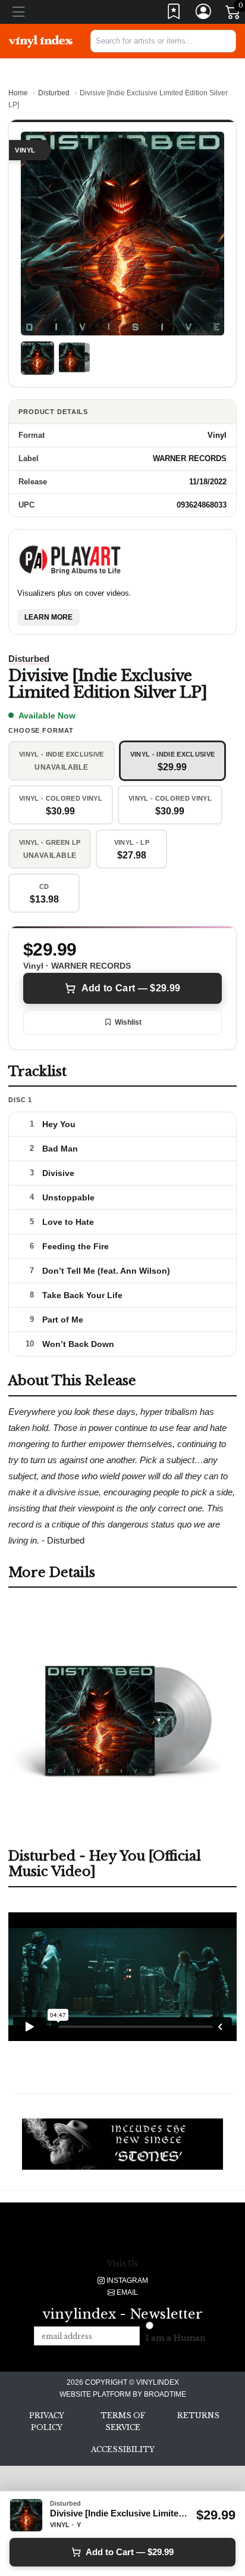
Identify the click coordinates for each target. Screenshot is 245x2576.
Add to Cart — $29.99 (131, 988)
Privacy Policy (47, 2421)
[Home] (41, 41)
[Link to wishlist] (174, 14)
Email (126, 2292)
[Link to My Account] (204, 14)
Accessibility (123, 2449)
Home (18, 93)
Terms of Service (123, 2421)
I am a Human (176, 2338)
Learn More (48, 617)
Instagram (126, 2281)
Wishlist (128, 1022)
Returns (198, 2415)
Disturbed (54, 93)
